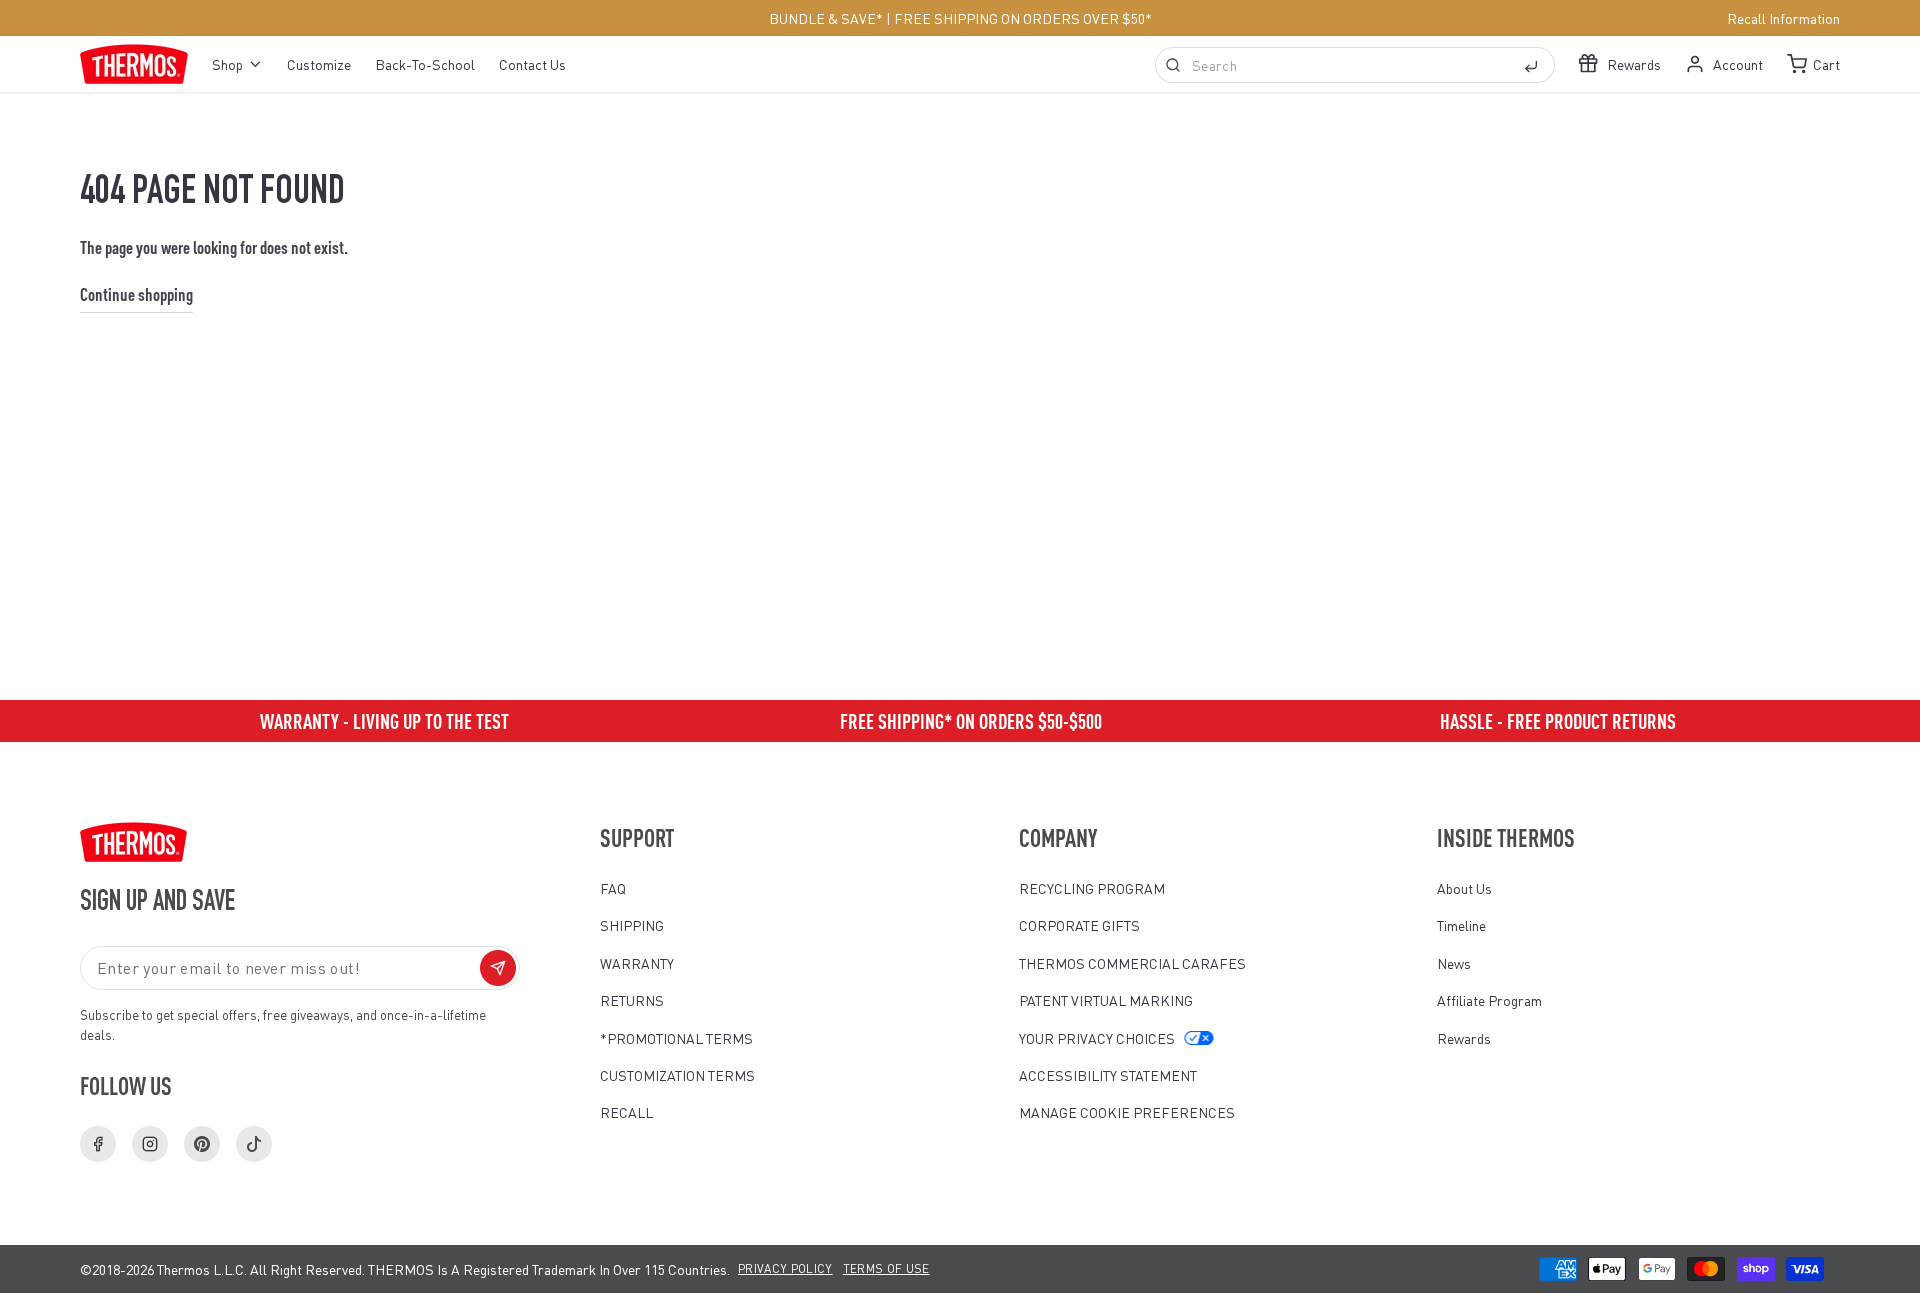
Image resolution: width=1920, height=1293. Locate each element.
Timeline (1461, 925)
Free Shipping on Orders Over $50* (1023, 18)
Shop (227, 64)
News (1454, 963)
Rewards (1464, 1038)
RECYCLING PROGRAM (1092, 888)
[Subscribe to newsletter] (498, 968)
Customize (319, 64)
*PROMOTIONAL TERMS (676, 1038)
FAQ (613, 888)
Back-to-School (425, 64)
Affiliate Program (1489, 1000)
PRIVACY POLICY (785, 1268)
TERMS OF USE (886, 1268)
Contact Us (532, 64)
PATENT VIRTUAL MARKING (1106, 1000)
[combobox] (1355, 65)
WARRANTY (637, 963)
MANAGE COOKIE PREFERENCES (1127, 1112)
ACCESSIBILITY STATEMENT (1108, 1075)
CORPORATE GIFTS (1079, 925)
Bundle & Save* (826, 18)
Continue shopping (136, 293)
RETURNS (632, 1000)
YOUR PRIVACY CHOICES (1097, 1038)
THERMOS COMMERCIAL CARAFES (1132, 963)
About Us (1464, 888)
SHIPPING (632, 925)
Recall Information (1783, 18)
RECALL (626, 1112)
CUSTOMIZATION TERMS (677, 1075)
